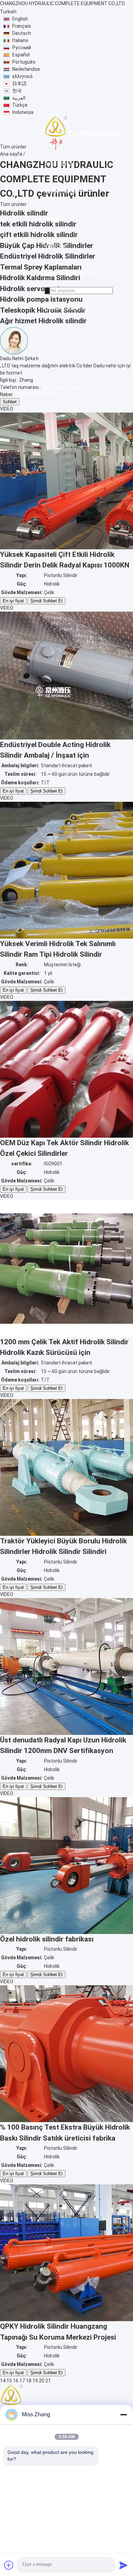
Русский (22, 48)
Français (22, 26)
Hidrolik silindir (24, 213)
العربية (19, 98)
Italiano (20, 40)
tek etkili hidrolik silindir (38, 224)
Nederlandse (26, 69)
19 (35, 2381)
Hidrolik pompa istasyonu (41, 299)
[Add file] (9, 2565)
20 (42, 2381)
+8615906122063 (61, 387)
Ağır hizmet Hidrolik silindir (43, 321)
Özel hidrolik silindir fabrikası (47, 1939)
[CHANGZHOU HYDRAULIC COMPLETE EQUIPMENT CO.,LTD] (82, 133)
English (20, 19)
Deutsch (22, 33)
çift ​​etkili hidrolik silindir (39, 235)
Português (24, 62)
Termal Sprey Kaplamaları (41, 267)
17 (22, 2381)
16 (16, 2381)
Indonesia (23, 112)
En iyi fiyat (13, 601)
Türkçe (20, 105)
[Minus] (123, 2415)
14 (3, 2381)
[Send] (123, 2565)
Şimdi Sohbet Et (47, 601)
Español (21, 55)
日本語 (19, 83)
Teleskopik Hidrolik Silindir (43, 310)
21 (48, 2381)
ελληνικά (22, 76)
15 (9, 2381)
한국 (17, 91)
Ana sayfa (11, 154)
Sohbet (10, 402)
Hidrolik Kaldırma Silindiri (40, 278)
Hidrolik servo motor (33, 289)
